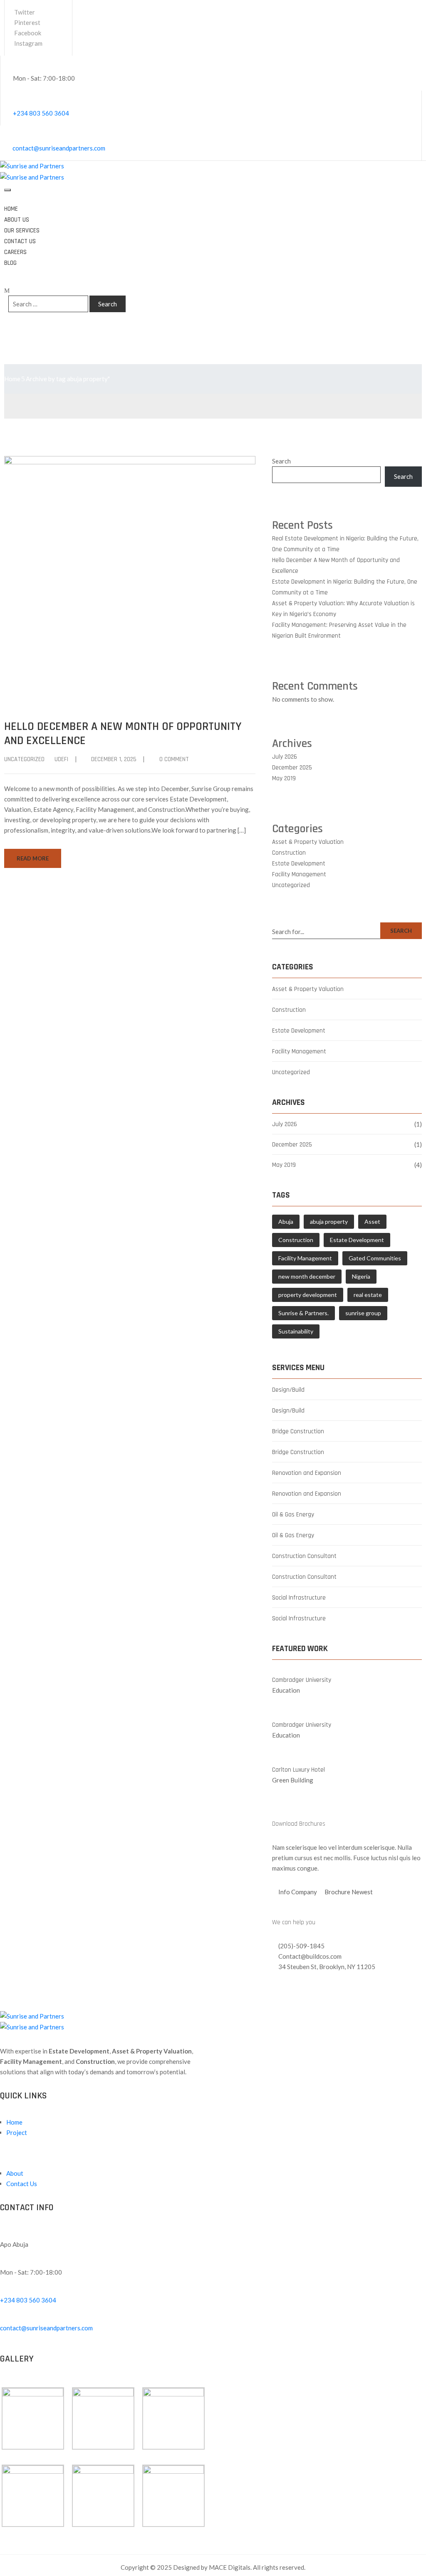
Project (17, 2132)
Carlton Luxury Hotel (298, 1770)
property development (308, 1295)
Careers (15, 252)
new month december (307, 1276)
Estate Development (299, 864)
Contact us (20, 241)
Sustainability (296, 1331)
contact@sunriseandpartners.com (59, 148)
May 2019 (284, 778)
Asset (372, 1221)
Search (281, 461)
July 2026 (285, 757)
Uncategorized (24, 759)
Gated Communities (375, 1258)
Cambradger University (302, 1680)
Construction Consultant (304, 1556)
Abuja (286, 1221)
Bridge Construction (298, 1431)
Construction (289, 853)
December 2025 (292, 768)
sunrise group (363, 1313)
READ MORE (33, 858)
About (15, 2173)
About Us (17, 220)
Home (11, 209)
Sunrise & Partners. (303, 1313)
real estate (368, 1295)
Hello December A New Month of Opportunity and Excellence (123, 734)
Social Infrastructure (299, 1598)
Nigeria (361, 1276)
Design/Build (288, 1390)
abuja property (329, 1221)
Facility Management (299, 874)
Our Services (22, 230)
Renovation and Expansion (307, 1473)
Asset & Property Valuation (308, 842)
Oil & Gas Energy (293, 1515)
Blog (10, 263)
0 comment (174, 759)
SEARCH (401, 931)
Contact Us (22, 2184)
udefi (61, 759)
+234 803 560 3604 (41, 113)
